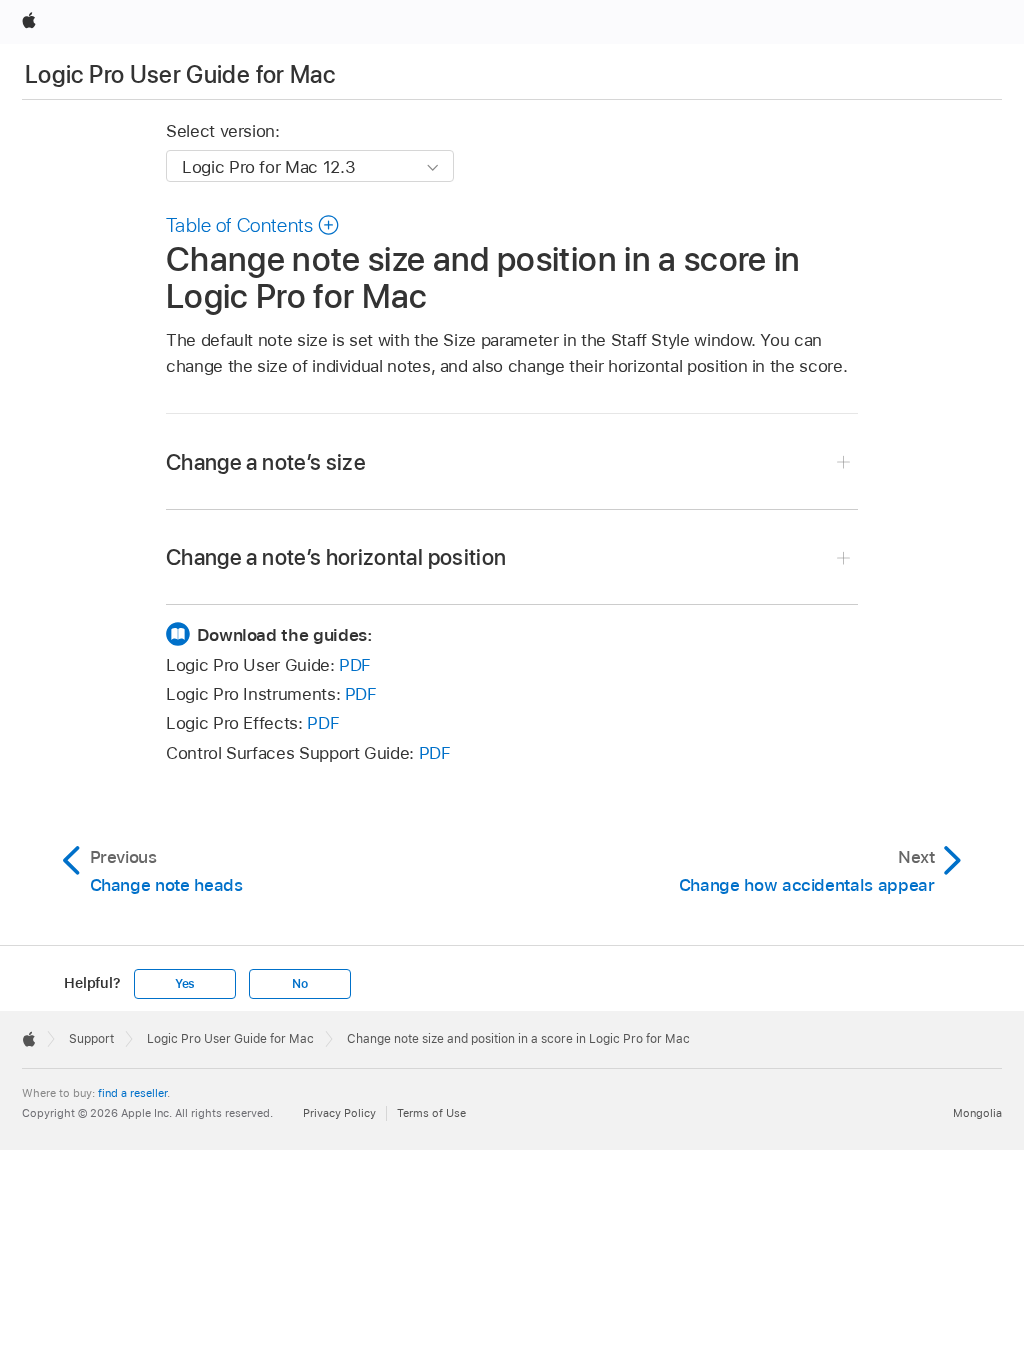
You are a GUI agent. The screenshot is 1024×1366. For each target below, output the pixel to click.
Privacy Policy (339, 1113)
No (300, 984)
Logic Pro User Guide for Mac (180, 74)
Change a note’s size (266, 462)
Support (91, 1039)
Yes (185, 984)
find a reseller (132, 1093)
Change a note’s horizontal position (336, 557)
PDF (355, 665)
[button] (253, 225)
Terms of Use (431, 1113)
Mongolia (977, 1113)
